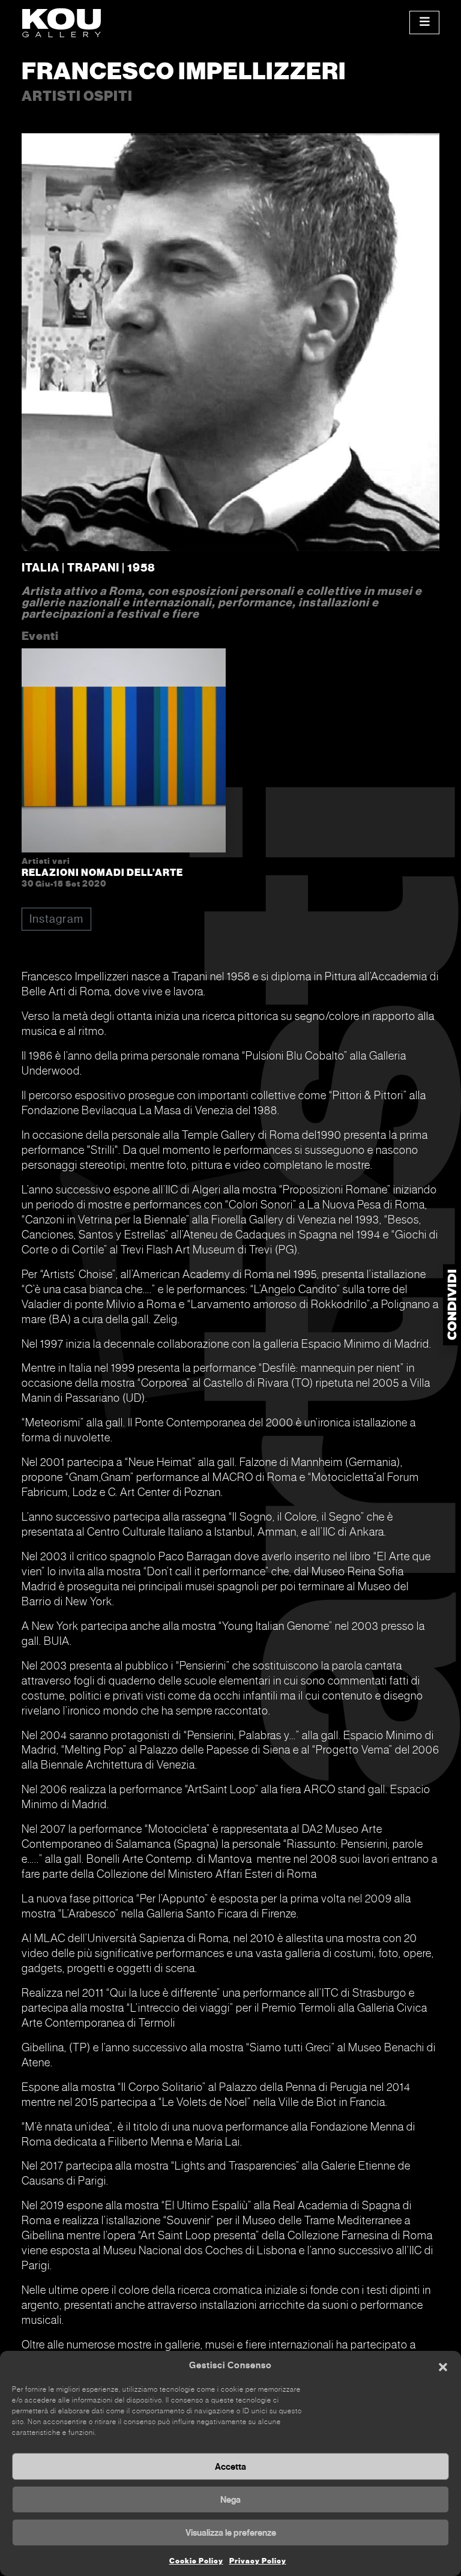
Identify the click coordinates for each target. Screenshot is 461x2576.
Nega (230, 2500)
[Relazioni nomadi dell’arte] (124, 753)
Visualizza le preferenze (231, 2533)
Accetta (230, 2467)
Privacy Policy (258, 2561)
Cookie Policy (196, 2561)
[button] (443, 2366)
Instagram (56, 919)
